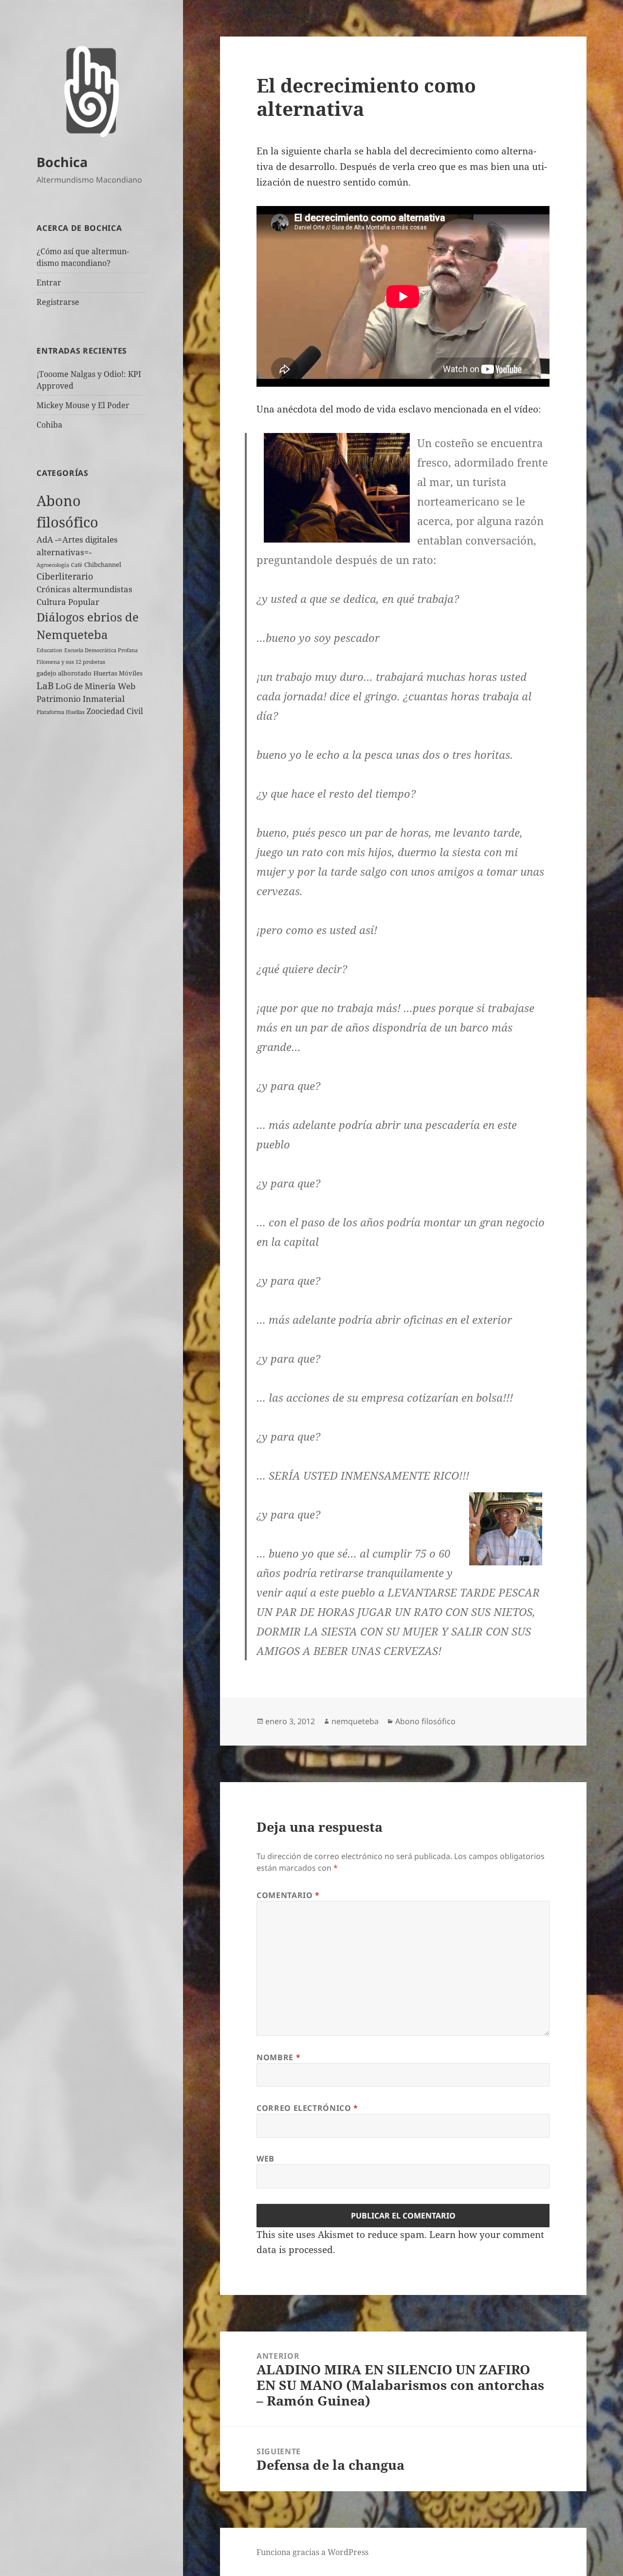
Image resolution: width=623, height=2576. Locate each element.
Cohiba (49, 425)
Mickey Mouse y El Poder (83, 405)
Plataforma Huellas (61, 712)
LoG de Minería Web (95, 686)
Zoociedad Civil (115, 711)
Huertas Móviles (118, 673)
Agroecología (53, 565)
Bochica (62, 162)
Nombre (278, 2057)
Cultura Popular (68, 602)
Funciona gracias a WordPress (312, 2552)
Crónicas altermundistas (84, 589)
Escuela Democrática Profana (101, 650)
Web (266, 2159)
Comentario (288, 1895)
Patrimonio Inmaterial (81, 699)
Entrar (49, 282)
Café (77, 565)
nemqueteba (355, 1721)
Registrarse (58, 302)
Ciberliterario (65, 576)
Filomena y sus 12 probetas (71, 662)
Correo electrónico (307, 2108)
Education (49, 650)
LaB (45, 686)
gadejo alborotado (64, 673)
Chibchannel (103, 564)
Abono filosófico (425, 1721)
